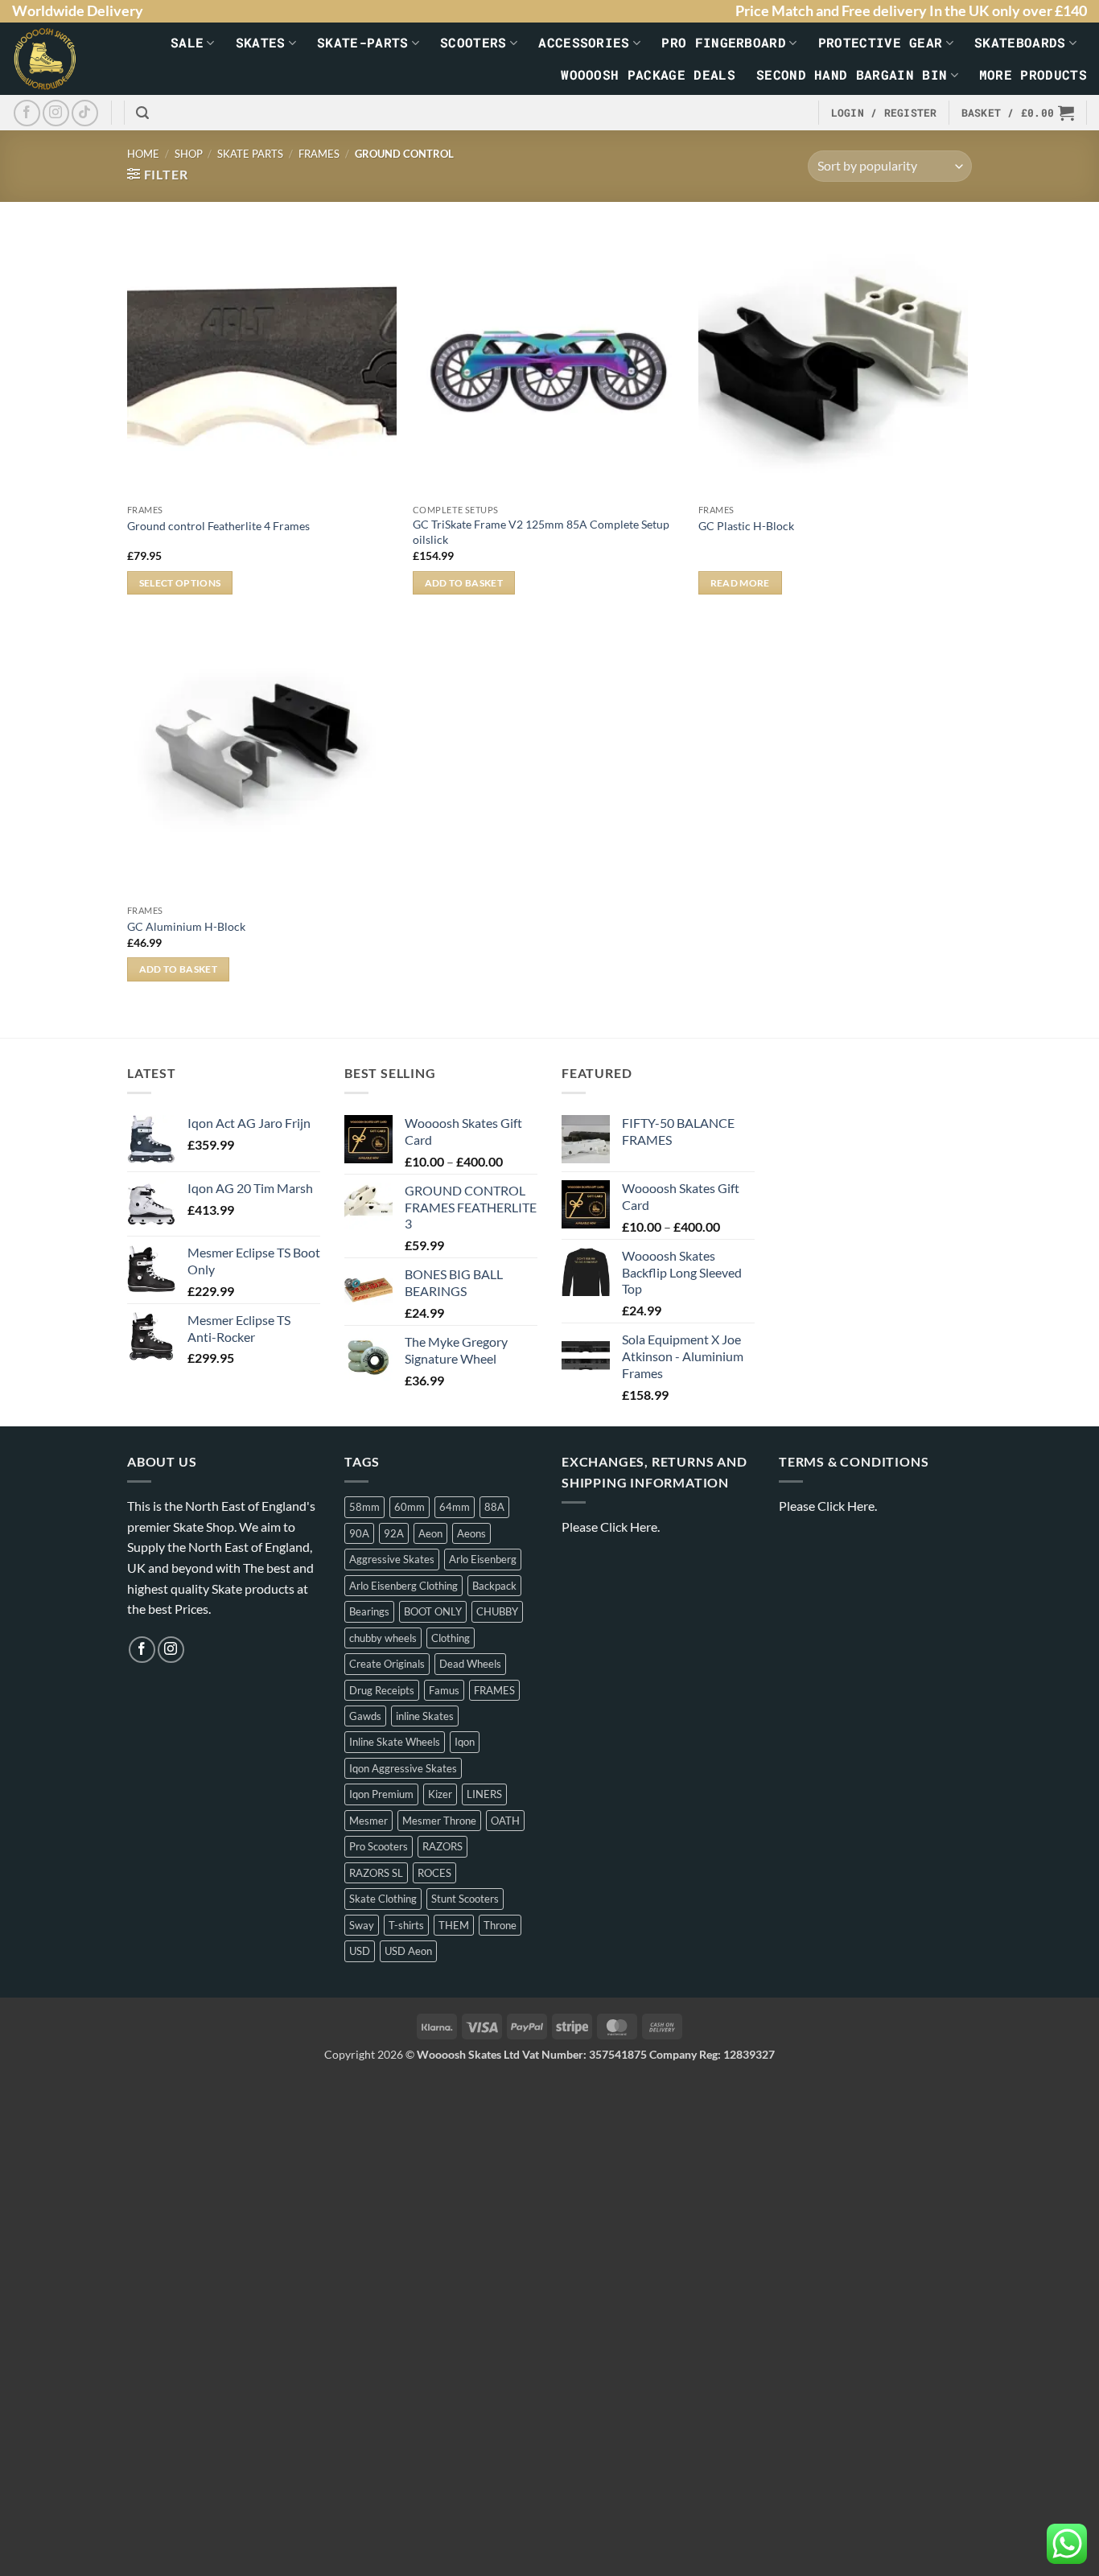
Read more (740, 583)
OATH (505, 1821)
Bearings (369, 1611)
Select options (180, 583)
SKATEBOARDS (1020, 42)
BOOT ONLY (433, 1611)
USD (360, 1951)
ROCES (434, 1873)
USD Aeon (408, 1951)
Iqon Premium (381, 1794)
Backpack (494, 1586)
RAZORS (442, 1846)
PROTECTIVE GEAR (881, 42)
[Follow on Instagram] (56, 113)
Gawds (365, 1716)
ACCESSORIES (584, 42)
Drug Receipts (382, 1690)
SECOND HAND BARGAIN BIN (852, 74)
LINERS (484, 1794)
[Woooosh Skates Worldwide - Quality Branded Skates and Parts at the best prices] (53, 59)
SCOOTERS (473, 42)
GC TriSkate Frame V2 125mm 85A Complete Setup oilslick (541, 532)
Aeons (471, 1533)
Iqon (465, 1742)
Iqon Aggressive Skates (403, 1768)
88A (494, 1507)
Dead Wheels (470, 1664)
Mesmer (368, 1821)
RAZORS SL (376, 1873)
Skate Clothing (383, 1899)
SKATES (261, 42)
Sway (362, 1925)
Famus (444, 1690)
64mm (455, 1507)
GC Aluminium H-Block (186, 926)
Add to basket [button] (464, 583)
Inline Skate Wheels (395, 1742)
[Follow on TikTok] (85, 113)
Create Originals (387, 1664)
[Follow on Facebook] (27, 113)
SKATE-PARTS (363, 42)
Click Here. (630, 1527)
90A (359, 1533)
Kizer (440, 1794)
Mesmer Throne (439, 1821)
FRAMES (319, 154)
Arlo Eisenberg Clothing (403, 1586)
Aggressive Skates (392, 1559)
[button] (142, 113)
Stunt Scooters (465, 1899)
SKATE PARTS (250, 154)
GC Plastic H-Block (746, 526)
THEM (454, 1925)
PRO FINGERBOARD (724, 42)
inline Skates (425, 1716)
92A (394, 1533)
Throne (500, 1925)
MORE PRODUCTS (1033, 74)
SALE (187, 42)
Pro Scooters (379, 1846)
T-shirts (406, 1925)
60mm (410, 1507)
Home (143, 154)
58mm (364, 1507)
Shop (189, 154)
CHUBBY (497, 1611)
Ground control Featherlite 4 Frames (218, 526)
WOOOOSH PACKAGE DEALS (648, 74)
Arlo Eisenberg (483, 1559)
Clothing (451, 1638)
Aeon (430, 1533)
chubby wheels (383, 1638)
